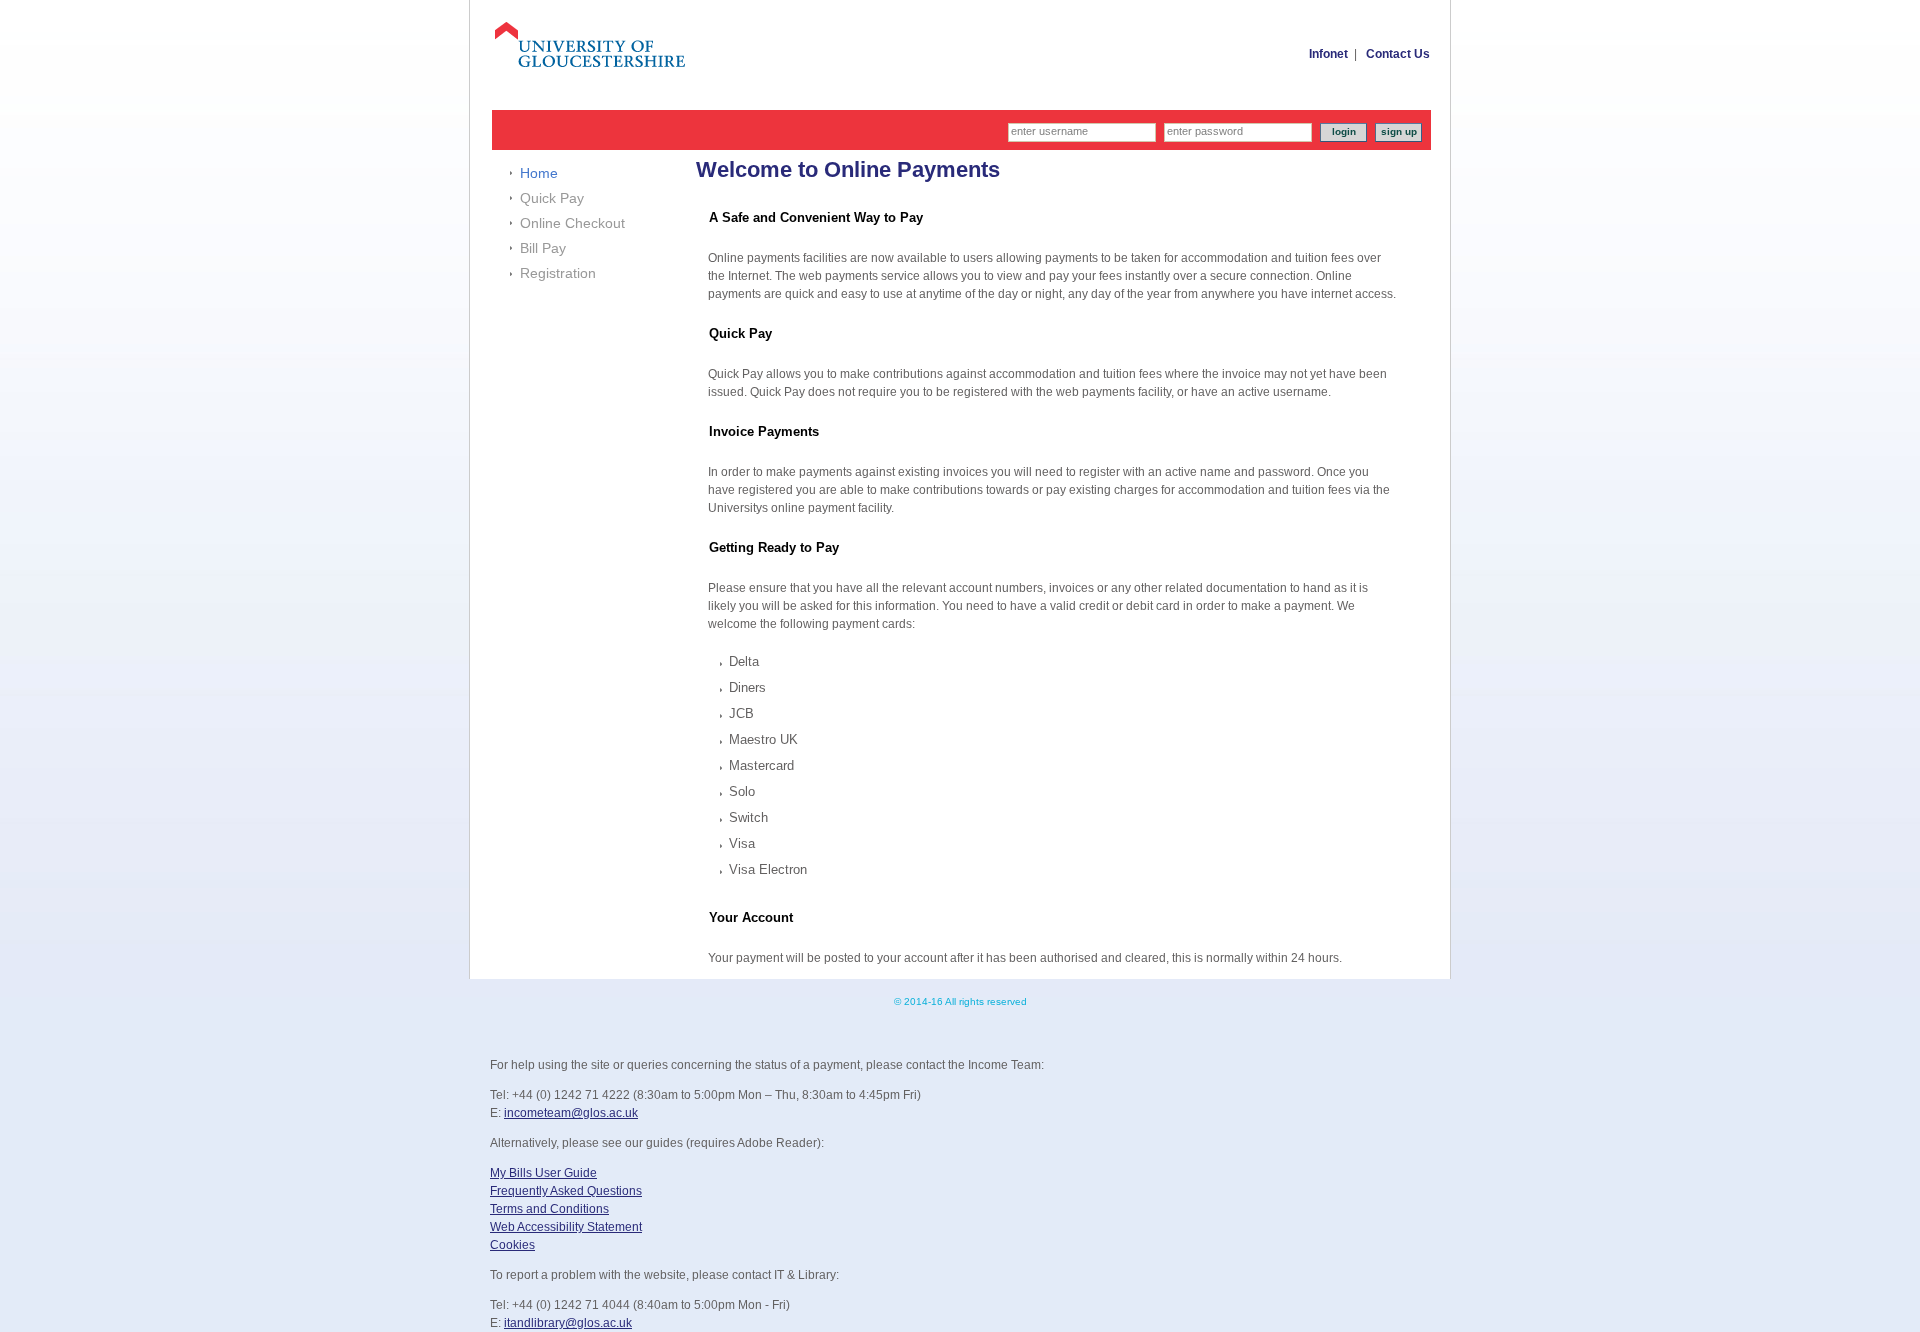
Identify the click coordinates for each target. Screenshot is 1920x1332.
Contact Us (1398, 54)
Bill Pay (543, 248)
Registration (558, 273)
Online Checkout (572, 223)
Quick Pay (552, 198)
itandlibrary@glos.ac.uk (568, 1323)
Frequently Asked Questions (566, 1191)
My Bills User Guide (543, 1173)
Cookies (512, 1245)
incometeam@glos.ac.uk (571, 1113)
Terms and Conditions (549, 1209)
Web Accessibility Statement (566, 1227)
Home (539, 173)
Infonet (1328, 54)
